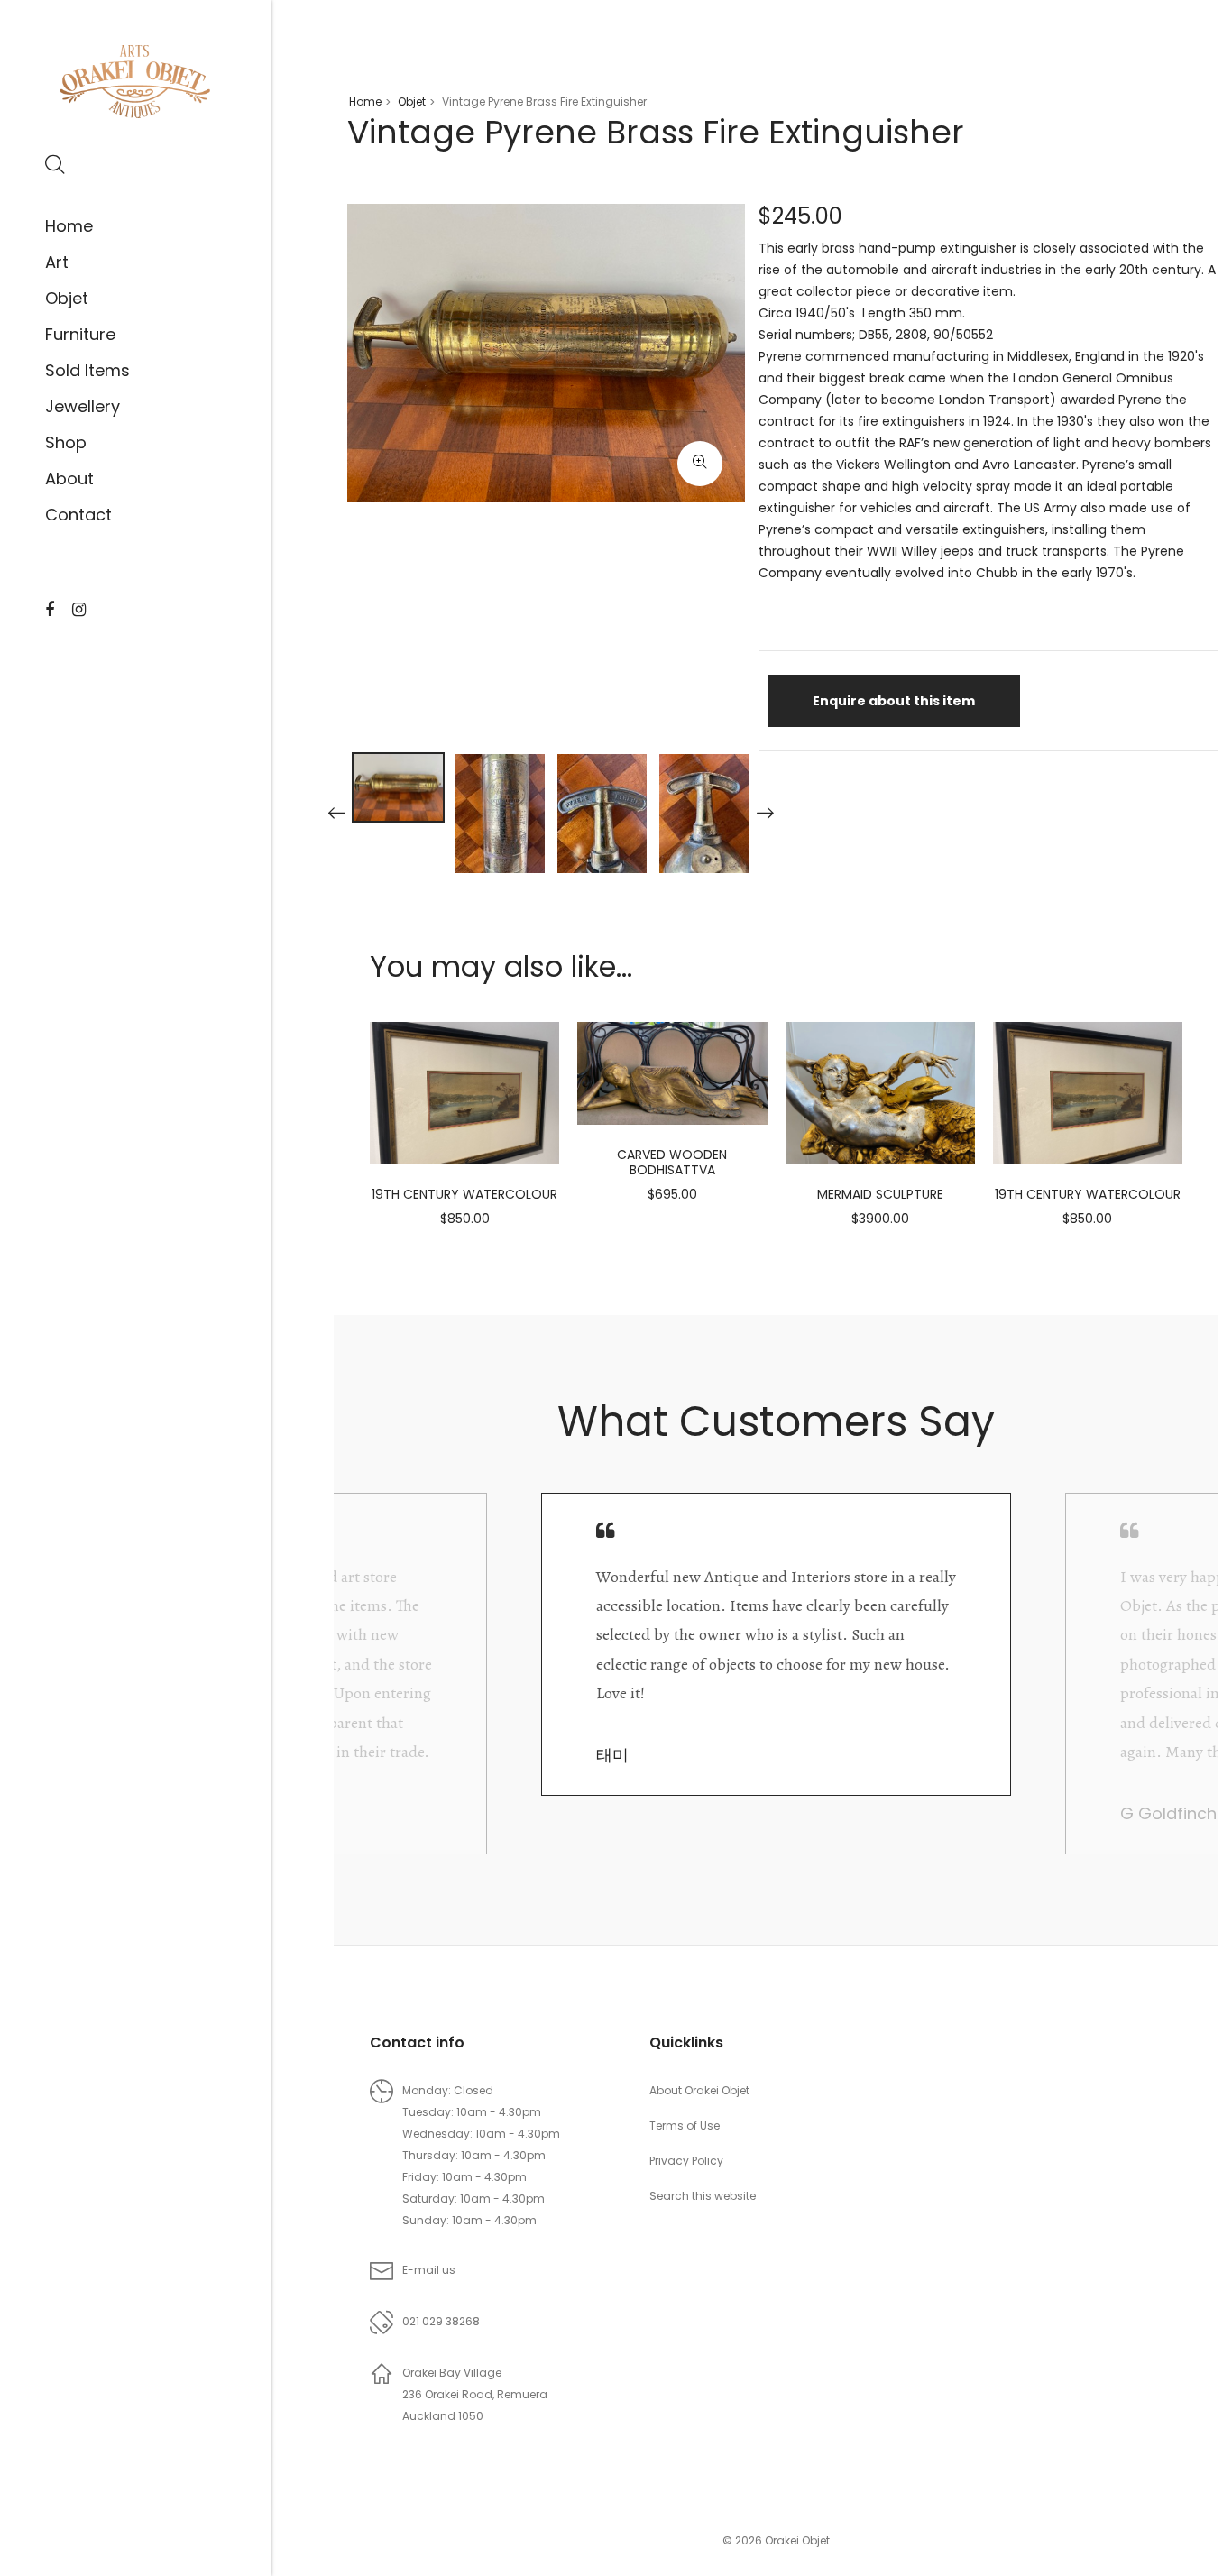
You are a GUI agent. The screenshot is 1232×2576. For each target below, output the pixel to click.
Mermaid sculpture (880, 1194)
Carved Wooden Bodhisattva (672, 1162)
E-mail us (429, 2270)
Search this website (703, 2196)
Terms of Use (685, 2125)
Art (57, 262)
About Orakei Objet (699, 2090)
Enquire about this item (894, 701)
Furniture (80, 334)
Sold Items (87, 370)
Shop (66, 442)
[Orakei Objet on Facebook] (50, 610)
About (69, 478)
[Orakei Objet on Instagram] (79, 610)
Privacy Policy (686, 2161)
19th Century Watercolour (464, 1194)
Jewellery (83, 406)
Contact (78, 515)
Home (69, 226)
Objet (67, 298)
